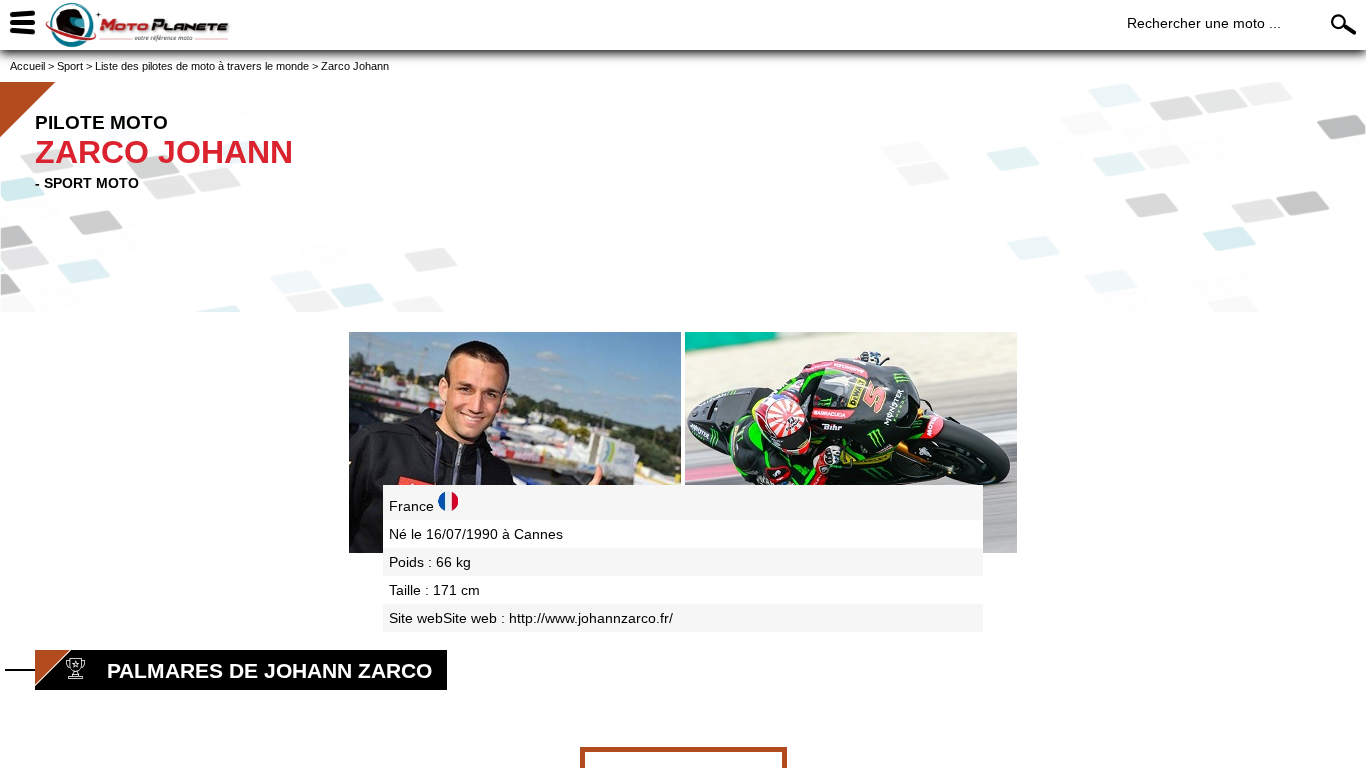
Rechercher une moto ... (1204, 23)
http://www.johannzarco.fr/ (591, 618)
